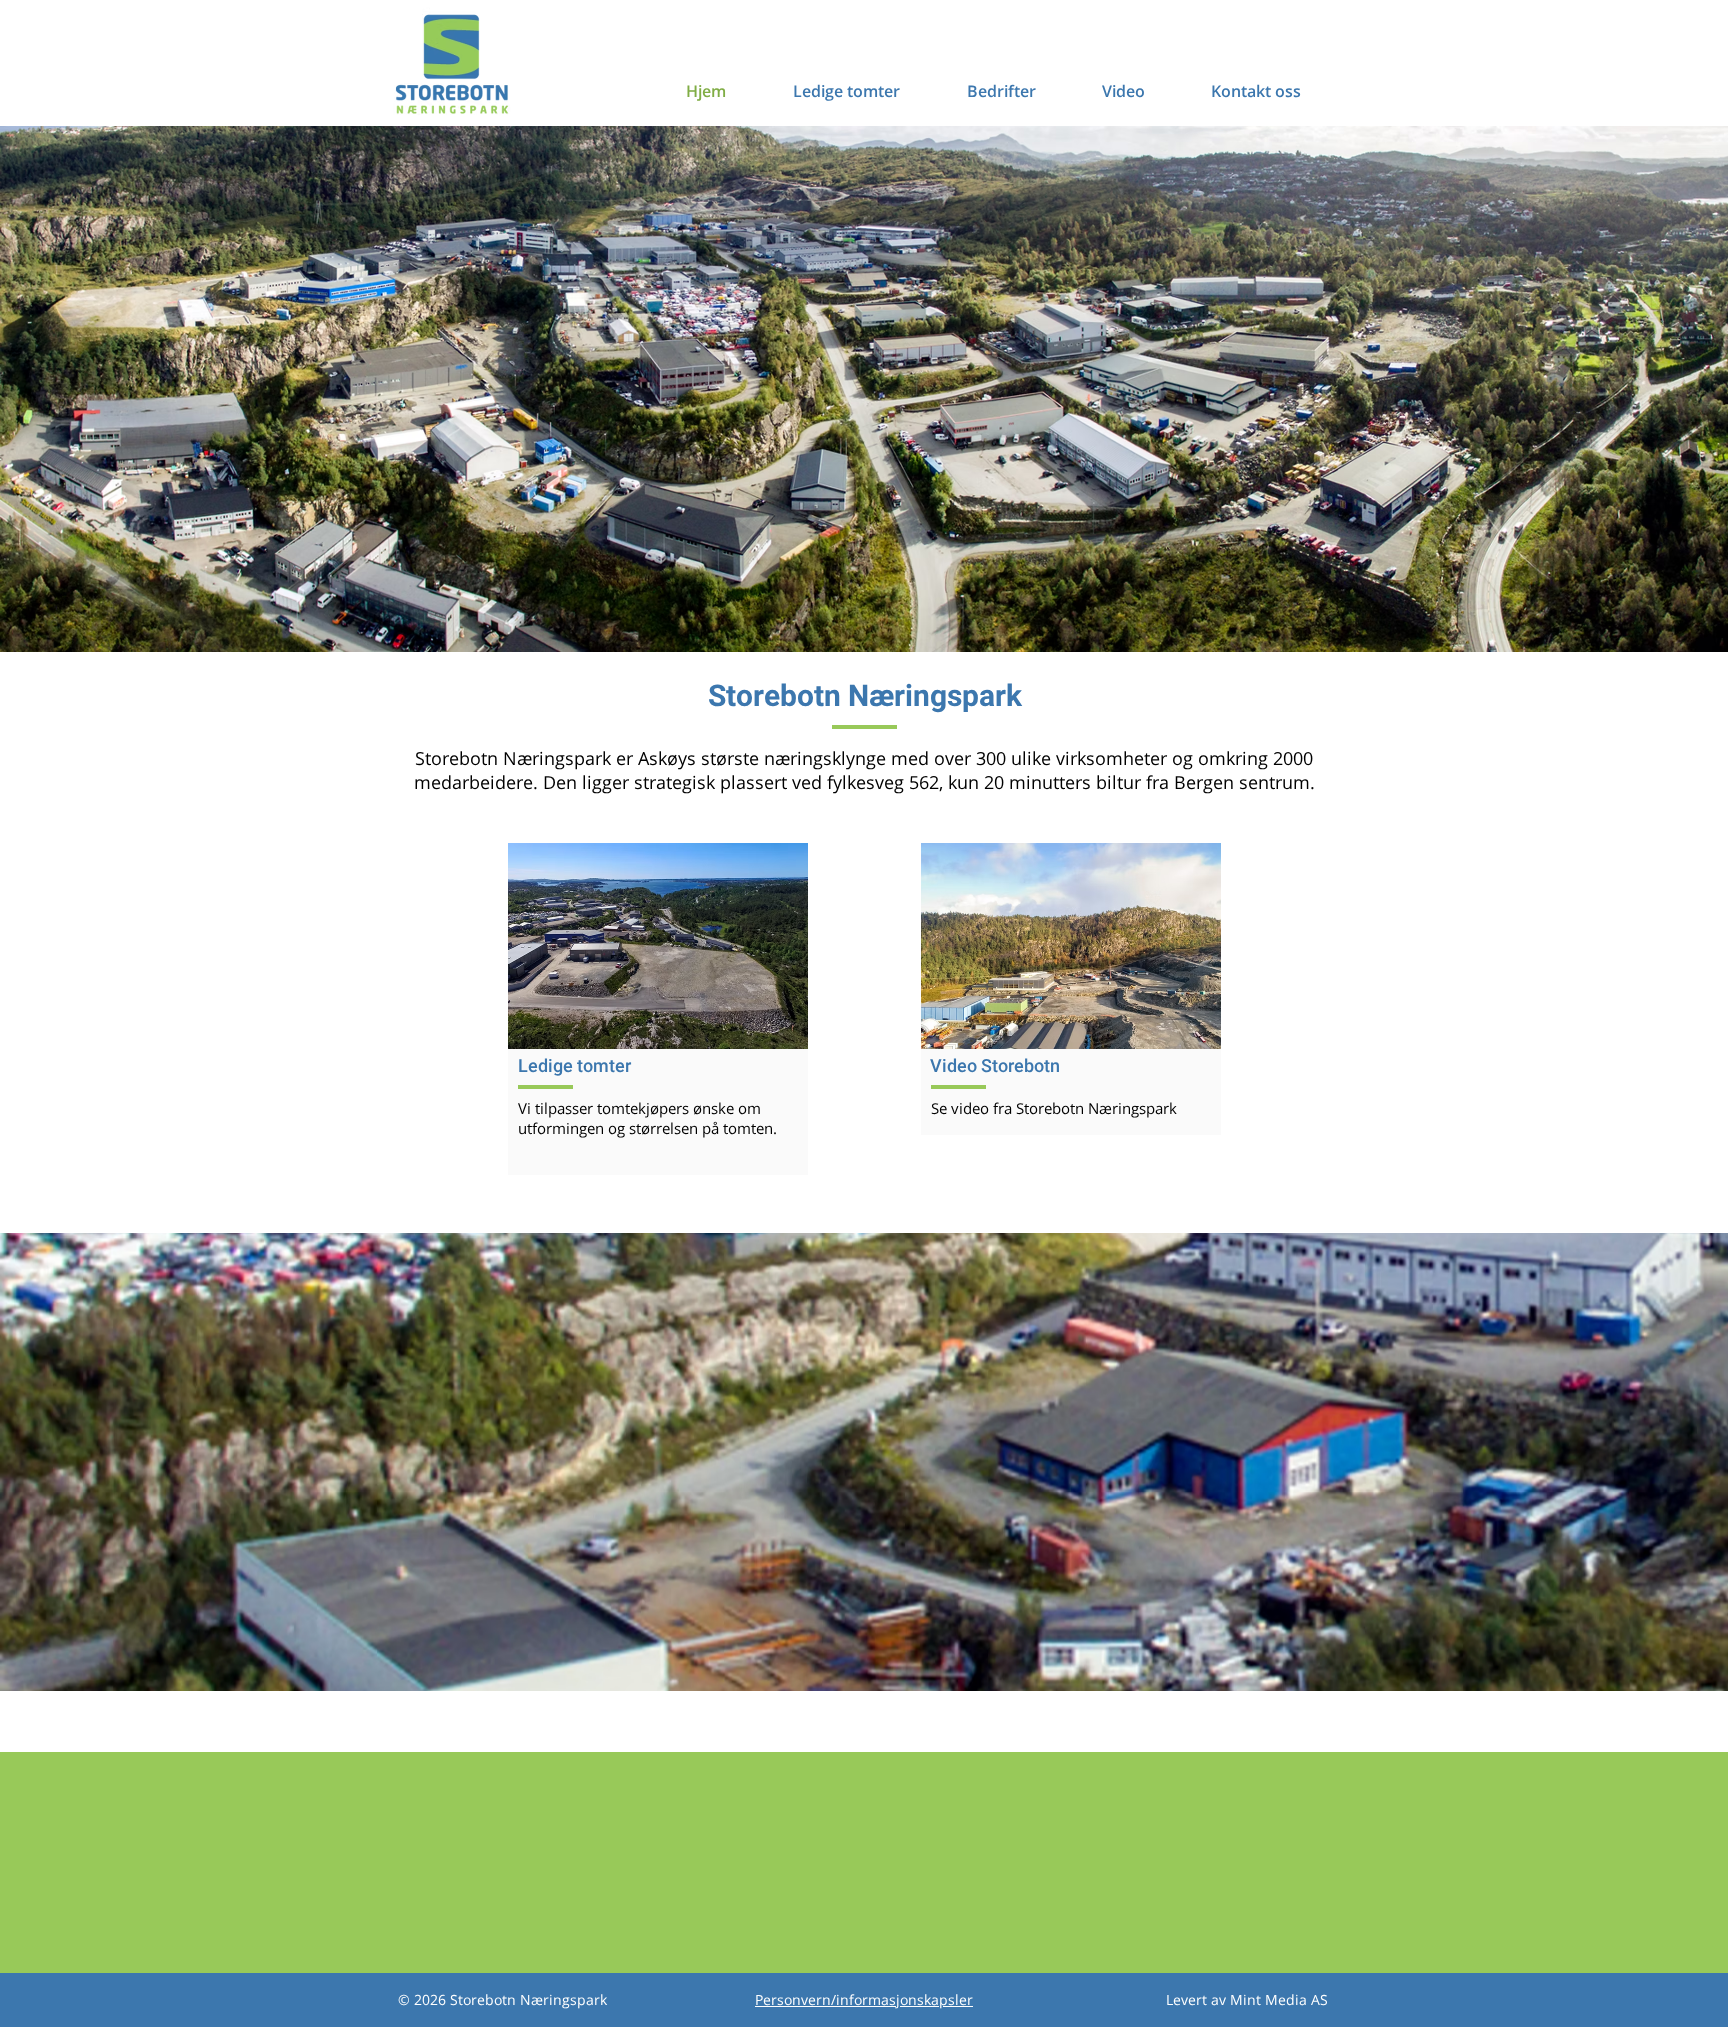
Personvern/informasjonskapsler (864, 1999)
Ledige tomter (574, 1065)
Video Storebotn (995, 1065)
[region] (658, 946)
